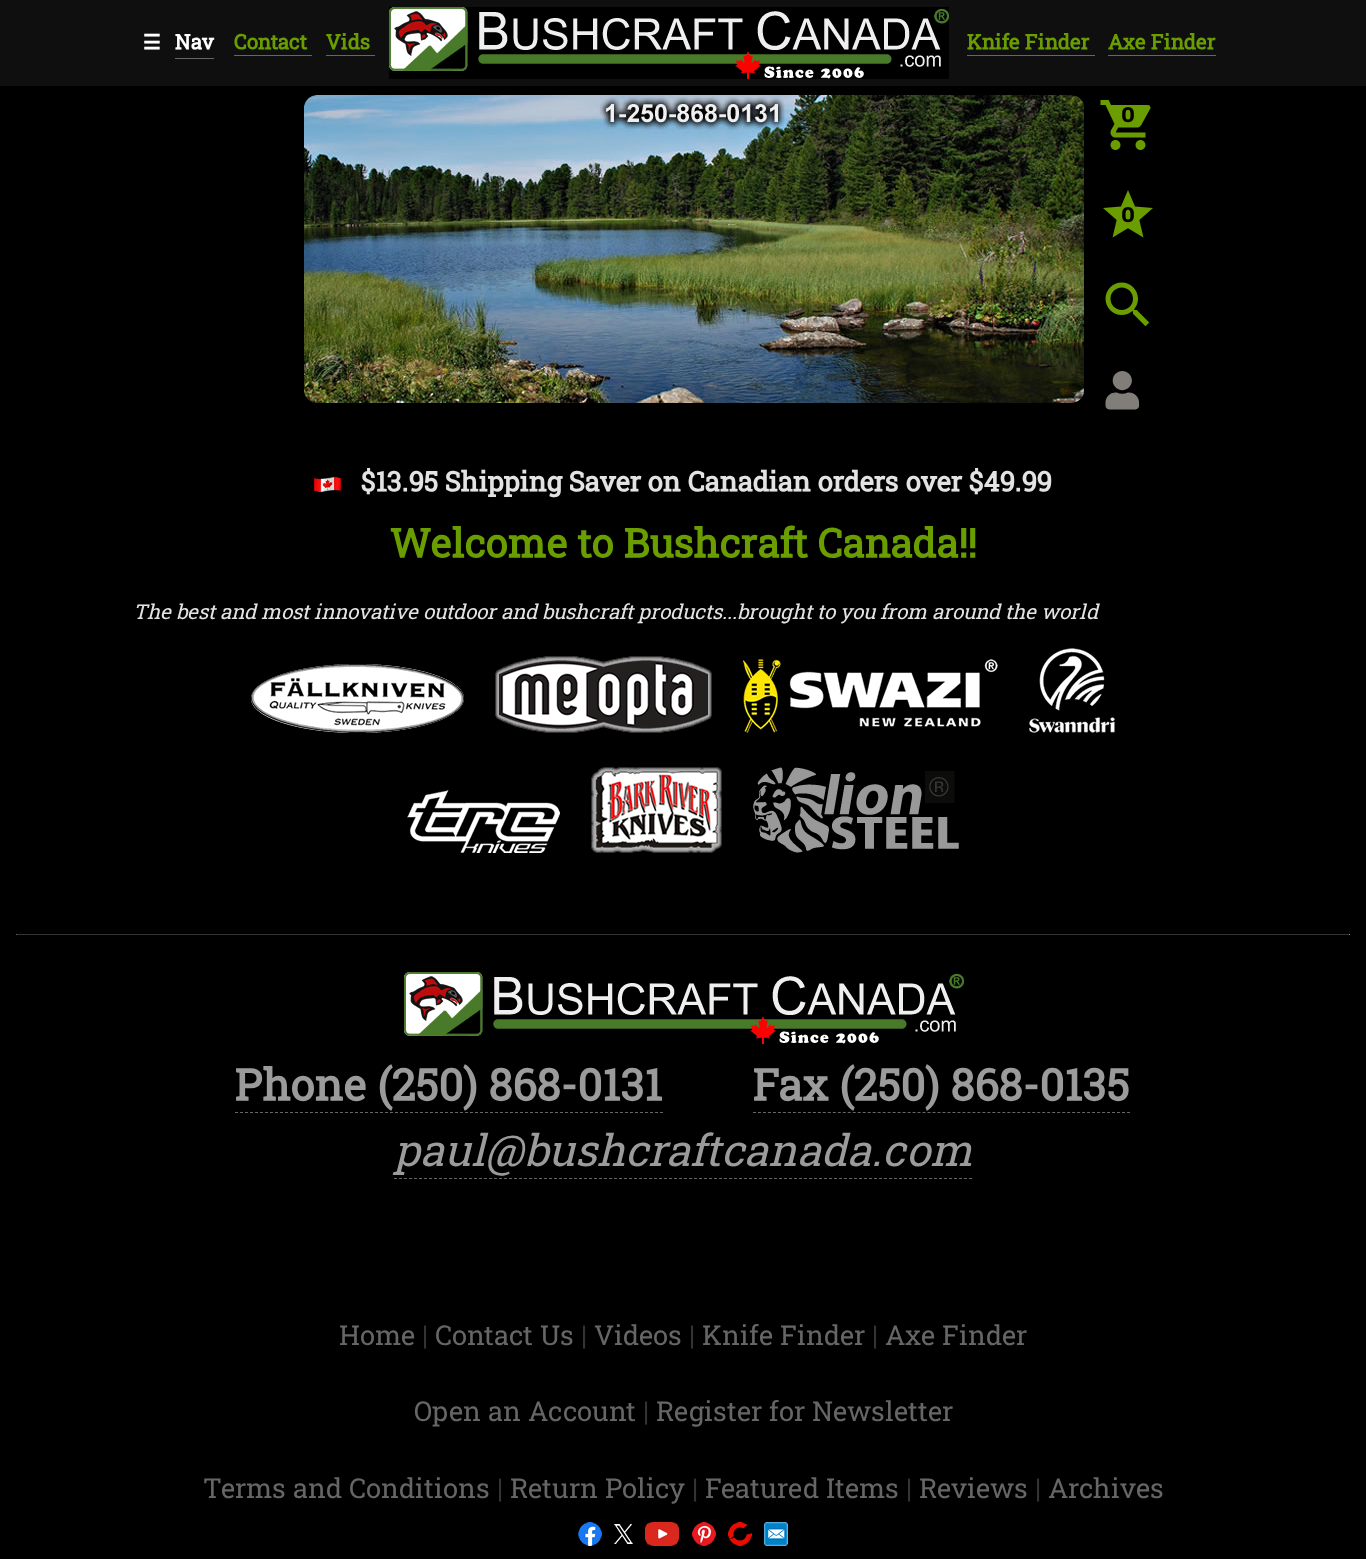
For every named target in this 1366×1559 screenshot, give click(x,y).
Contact (273, 41)
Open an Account (525, 1410)
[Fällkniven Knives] (357, 712)
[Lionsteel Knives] (856, 823)
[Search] (1143, 320)
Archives (1106, 1487)
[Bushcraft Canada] (667, 39)
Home (380, 1334)
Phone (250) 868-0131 (449, 1083)
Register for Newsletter (804, 1410)
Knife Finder (1031, 41)
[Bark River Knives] (656, 823)
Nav (194, 41)
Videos (641, 1334)
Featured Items (805, 1487)
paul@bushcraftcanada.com (683, 1149)
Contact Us (508, 1334)
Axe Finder (1162, 41)
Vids (350, 41)
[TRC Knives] (483, 835)
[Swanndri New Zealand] (1072, 704)
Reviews (977, 1487)
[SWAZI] (871, 709)
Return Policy (601, 1487)
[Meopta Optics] (603, 708)
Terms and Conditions (350, 1487)
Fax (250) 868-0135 (941, 1083)
